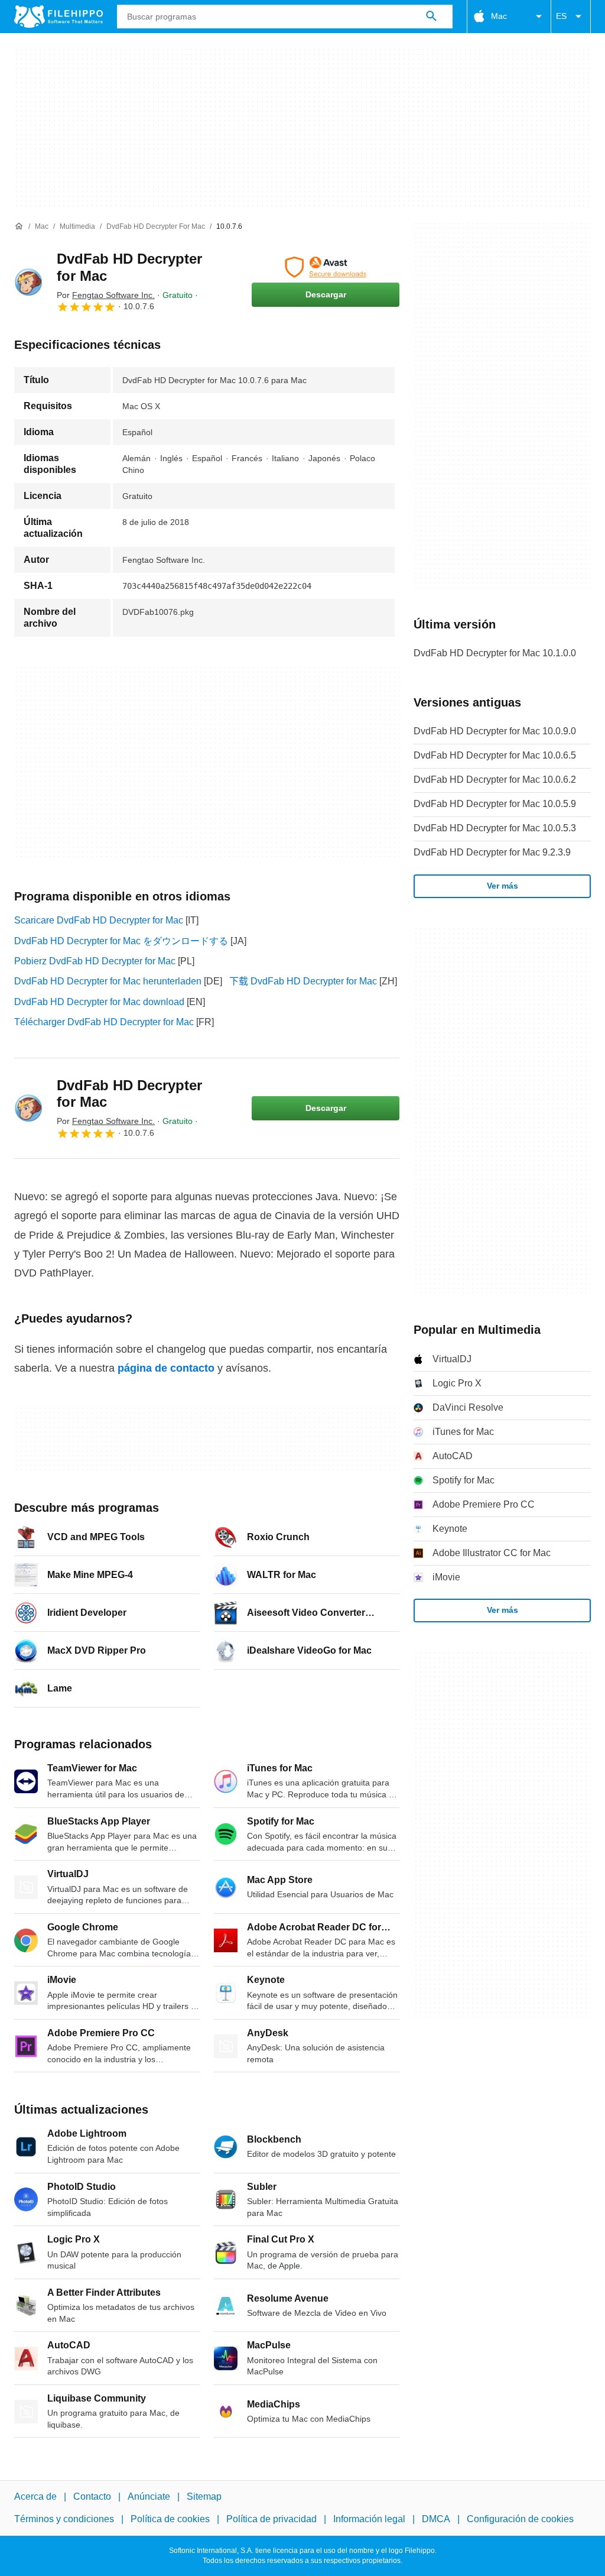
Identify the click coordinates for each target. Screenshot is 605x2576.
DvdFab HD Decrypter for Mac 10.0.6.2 (495, 780)
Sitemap (204, 2496)
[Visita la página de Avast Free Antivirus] (326, 267)
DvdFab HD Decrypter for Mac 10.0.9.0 (495, 731)
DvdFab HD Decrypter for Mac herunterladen (108, 981)
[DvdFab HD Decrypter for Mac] (28, 282)
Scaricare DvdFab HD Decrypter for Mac (99, 920)
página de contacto (166, 1368)
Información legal (369, 2520)
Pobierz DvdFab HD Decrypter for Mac (95, 961)
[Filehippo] (58, 17)
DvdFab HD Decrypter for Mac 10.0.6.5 (495, 755)
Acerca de (35, 2496)
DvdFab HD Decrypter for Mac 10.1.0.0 (495, 653)
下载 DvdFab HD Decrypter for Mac (303, 981)
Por (106, 295)
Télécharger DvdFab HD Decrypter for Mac (104, 1022)
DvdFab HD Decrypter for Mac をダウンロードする (121, 941)
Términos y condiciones (64, 2520)
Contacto (92, 2496)
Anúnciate (149, 2496)
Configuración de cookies (520, 2520)
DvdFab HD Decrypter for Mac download (99, 1002)
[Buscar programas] (431, 17)
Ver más (502, 886)
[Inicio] (19, 226)
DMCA (436, 2520)
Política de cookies (170, 2520)
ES (561, 16)
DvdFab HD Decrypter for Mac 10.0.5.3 (495, 828)
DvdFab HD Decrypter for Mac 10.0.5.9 (495, 804)
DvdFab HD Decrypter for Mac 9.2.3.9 (492, 852)
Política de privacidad (271, 2520)
